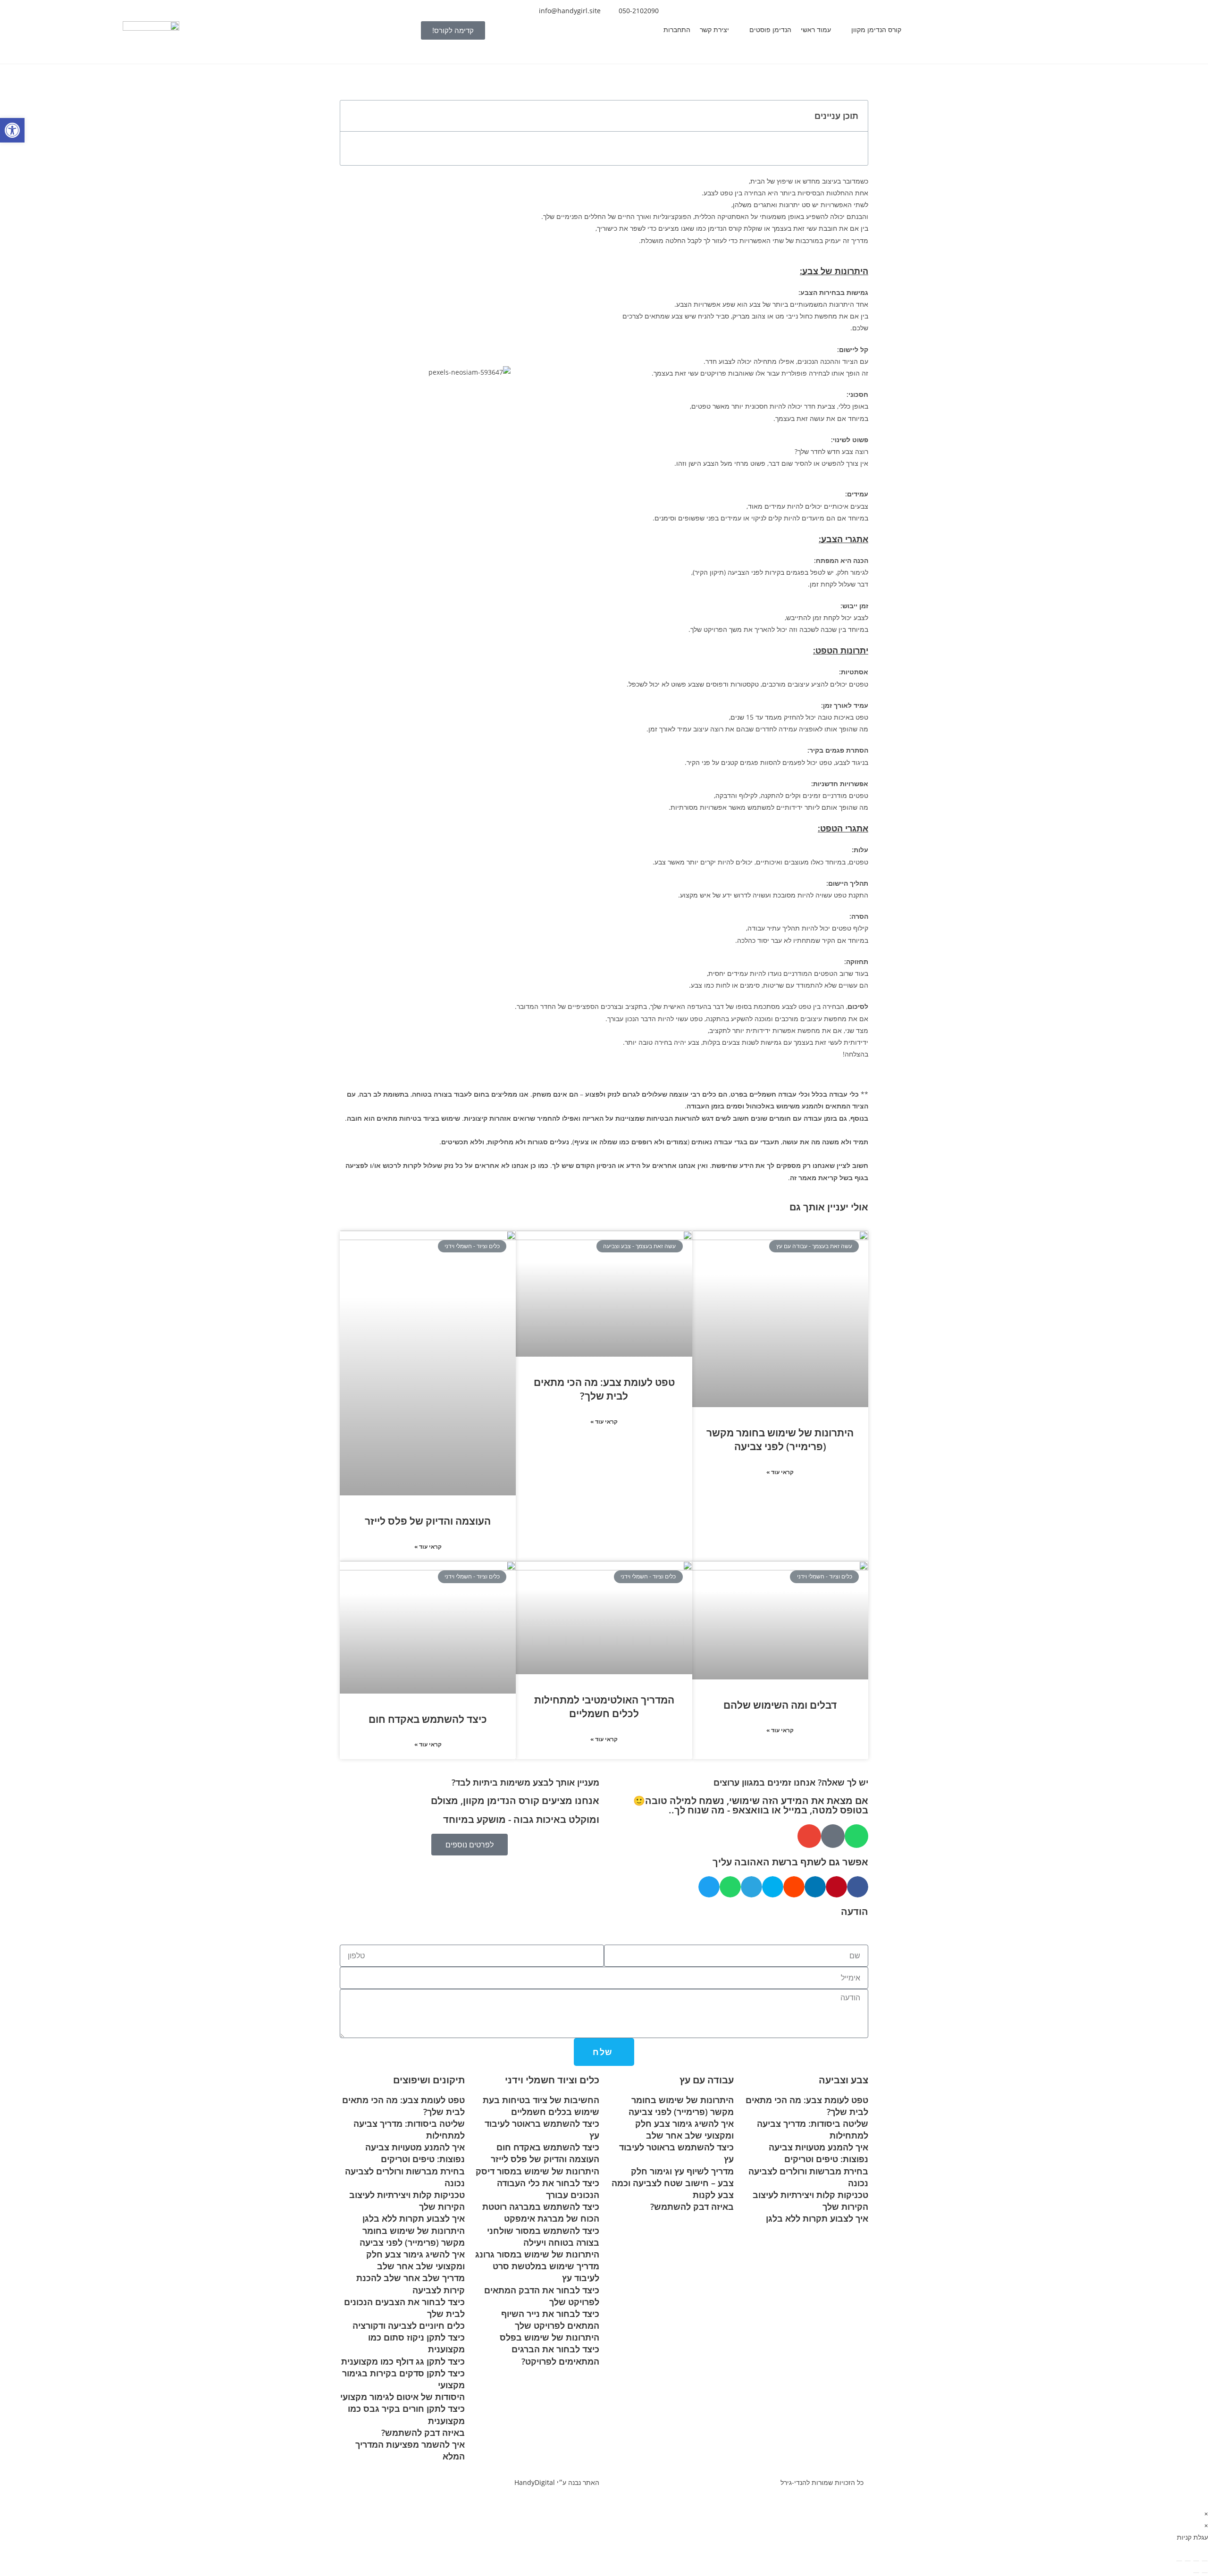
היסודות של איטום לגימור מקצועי (403, 2397)
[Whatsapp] (856, 1836)
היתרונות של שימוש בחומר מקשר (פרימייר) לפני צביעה (780, 1439)
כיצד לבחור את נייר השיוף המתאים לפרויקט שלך (550, 2320)
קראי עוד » (780, 1472)
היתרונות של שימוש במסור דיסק (537, 2171)
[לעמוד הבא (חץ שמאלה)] (1196, 2573)
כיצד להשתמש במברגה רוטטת (541, 2207)
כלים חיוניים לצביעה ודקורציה (409, 2325)
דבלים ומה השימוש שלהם (780, 1705)
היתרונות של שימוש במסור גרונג (537, 2254)
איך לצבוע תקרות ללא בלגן (817, 2218)
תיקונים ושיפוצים (429, 2080)
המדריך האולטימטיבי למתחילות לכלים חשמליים (604, 1707)
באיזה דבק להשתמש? (692, 2207)
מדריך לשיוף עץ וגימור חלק (682, 2171)
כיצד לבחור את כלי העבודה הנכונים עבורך (548, 2189)
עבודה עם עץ (707, 2080)
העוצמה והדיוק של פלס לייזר (428, 1521)
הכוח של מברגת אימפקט (552, 2218)
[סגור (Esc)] (1179, 2561)
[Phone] (833, 1836)
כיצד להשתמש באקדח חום (428, 1719)
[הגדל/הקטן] (1205, 2561)
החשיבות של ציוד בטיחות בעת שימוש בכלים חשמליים (541, 2106)
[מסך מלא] (1196, 2561)
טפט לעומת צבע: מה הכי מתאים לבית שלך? (604, 1389)
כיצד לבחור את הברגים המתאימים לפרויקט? (555, 2355)
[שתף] (1188, 2561)
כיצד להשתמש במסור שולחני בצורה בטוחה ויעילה (543, 2236)
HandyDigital (535, 2482)
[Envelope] (809, 1836)
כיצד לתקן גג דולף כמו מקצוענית (403, 2361)
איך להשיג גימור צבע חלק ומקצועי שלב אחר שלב (684, 2129)
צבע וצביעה (843, 2080)
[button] (871, 29)
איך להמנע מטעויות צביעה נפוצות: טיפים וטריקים (818, 2153)
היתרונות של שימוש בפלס (549, 2337)
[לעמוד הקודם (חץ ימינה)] (1205, 2573)
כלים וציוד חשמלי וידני (552, 2080)
